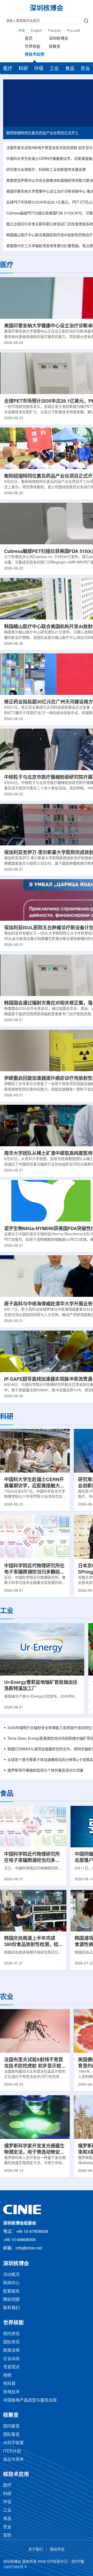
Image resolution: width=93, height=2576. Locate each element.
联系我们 (11, 2308)
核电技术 (11, 2392)
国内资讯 (11, 2334)
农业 (85, 69)
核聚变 (55, 47)
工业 (54, 69)
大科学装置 (13, 2443)
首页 (29, 39)
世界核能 (33, 47)
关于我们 (36, 2550)
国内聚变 (11, 2426)
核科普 (9, 2384)
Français (55, 31)
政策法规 (11, 2351)
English (37, 31)
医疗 (8, 69)
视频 (7, 2375)
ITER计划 (12, 2451)
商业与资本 (13, 2460)
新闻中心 (11, 2283)
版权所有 (57, 2550)
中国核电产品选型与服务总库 (30, 2400)
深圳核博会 (59, 39)
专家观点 (11, 2367)
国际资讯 (11, 2342)
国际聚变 (11, 2435)
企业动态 (11, 2359)
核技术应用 (34, 55)
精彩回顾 (11, 2300)
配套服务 (11, 2291)
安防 (7, 2535)
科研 (23, 69)
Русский (73, 31)
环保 (39, 69)
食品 (70, 69)
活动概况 (11, 2275)
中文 (22, 31)
